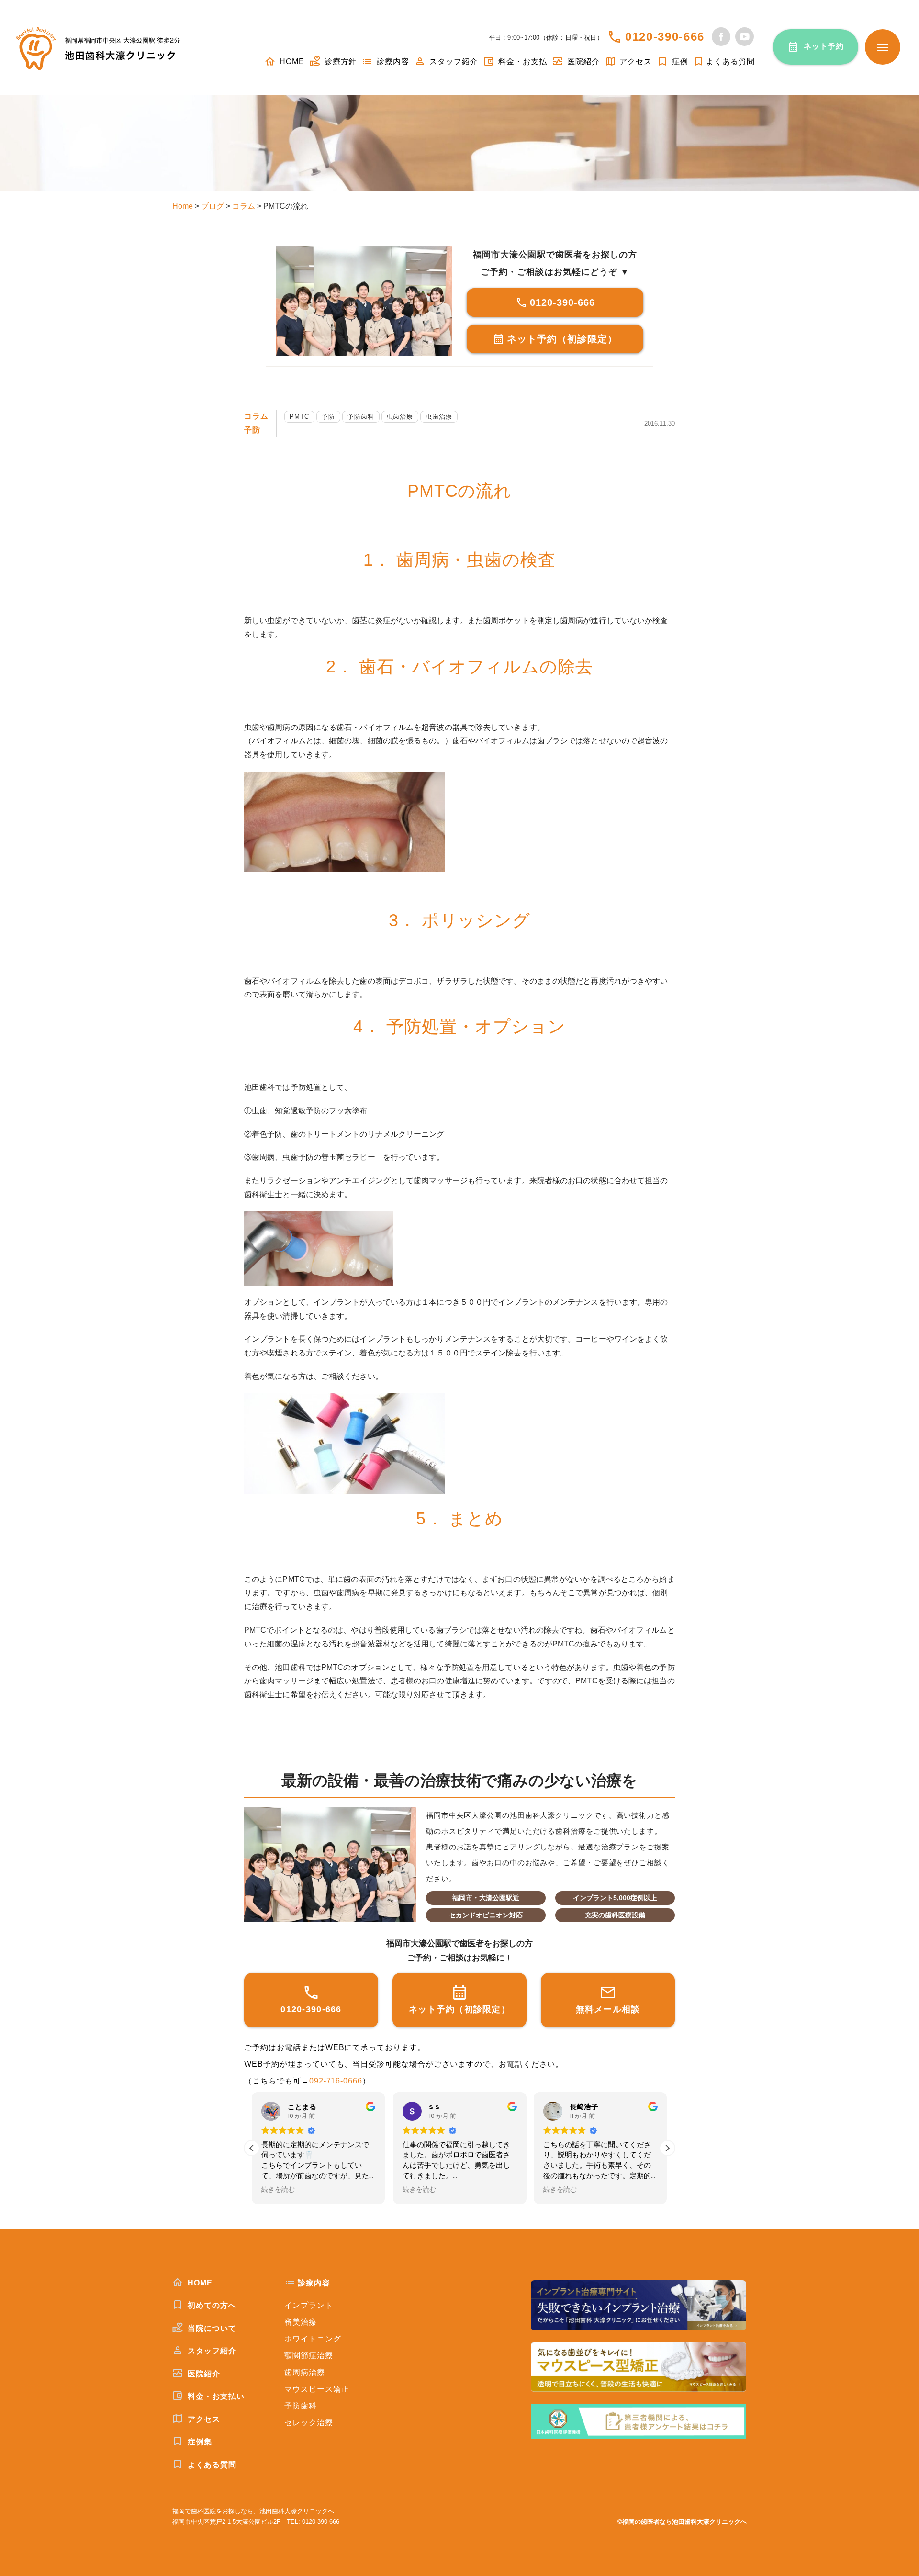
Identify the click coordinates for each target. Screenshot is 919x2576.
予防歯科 (361, 417)
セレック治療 (309, 2423)
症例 (679, 62)
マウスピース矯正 (317, 2389)
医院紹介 (582, 62)
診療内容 (392, 62)
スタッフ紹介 (453, 62)
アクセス (635, 62)
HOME (291, 62)
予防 (252, 430)
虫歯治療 (400, 417)
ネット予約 (824, 46)
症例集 (199, 2442)
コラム (256, 416)
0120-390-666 (665, 37)
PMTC (299, 417)
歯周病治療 (305, 2372)
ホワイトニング (313, 2339)
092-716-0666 (336, 2081)
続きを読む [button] (278, 2190)
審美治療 (301, 2322)
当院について (211, 2328)
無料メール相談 (608, 2009)
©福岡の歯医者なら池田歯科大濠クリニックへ (682, 2522)
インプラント (309, 2305)
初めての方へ (211, 2305)
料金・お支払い (215, 2396)
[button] (667, 2148)
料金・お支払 (521, 62)
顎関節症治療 (309, 2356)
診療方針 (340, 62)
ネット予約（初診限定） (562, 339)
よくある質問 (730, 62)
